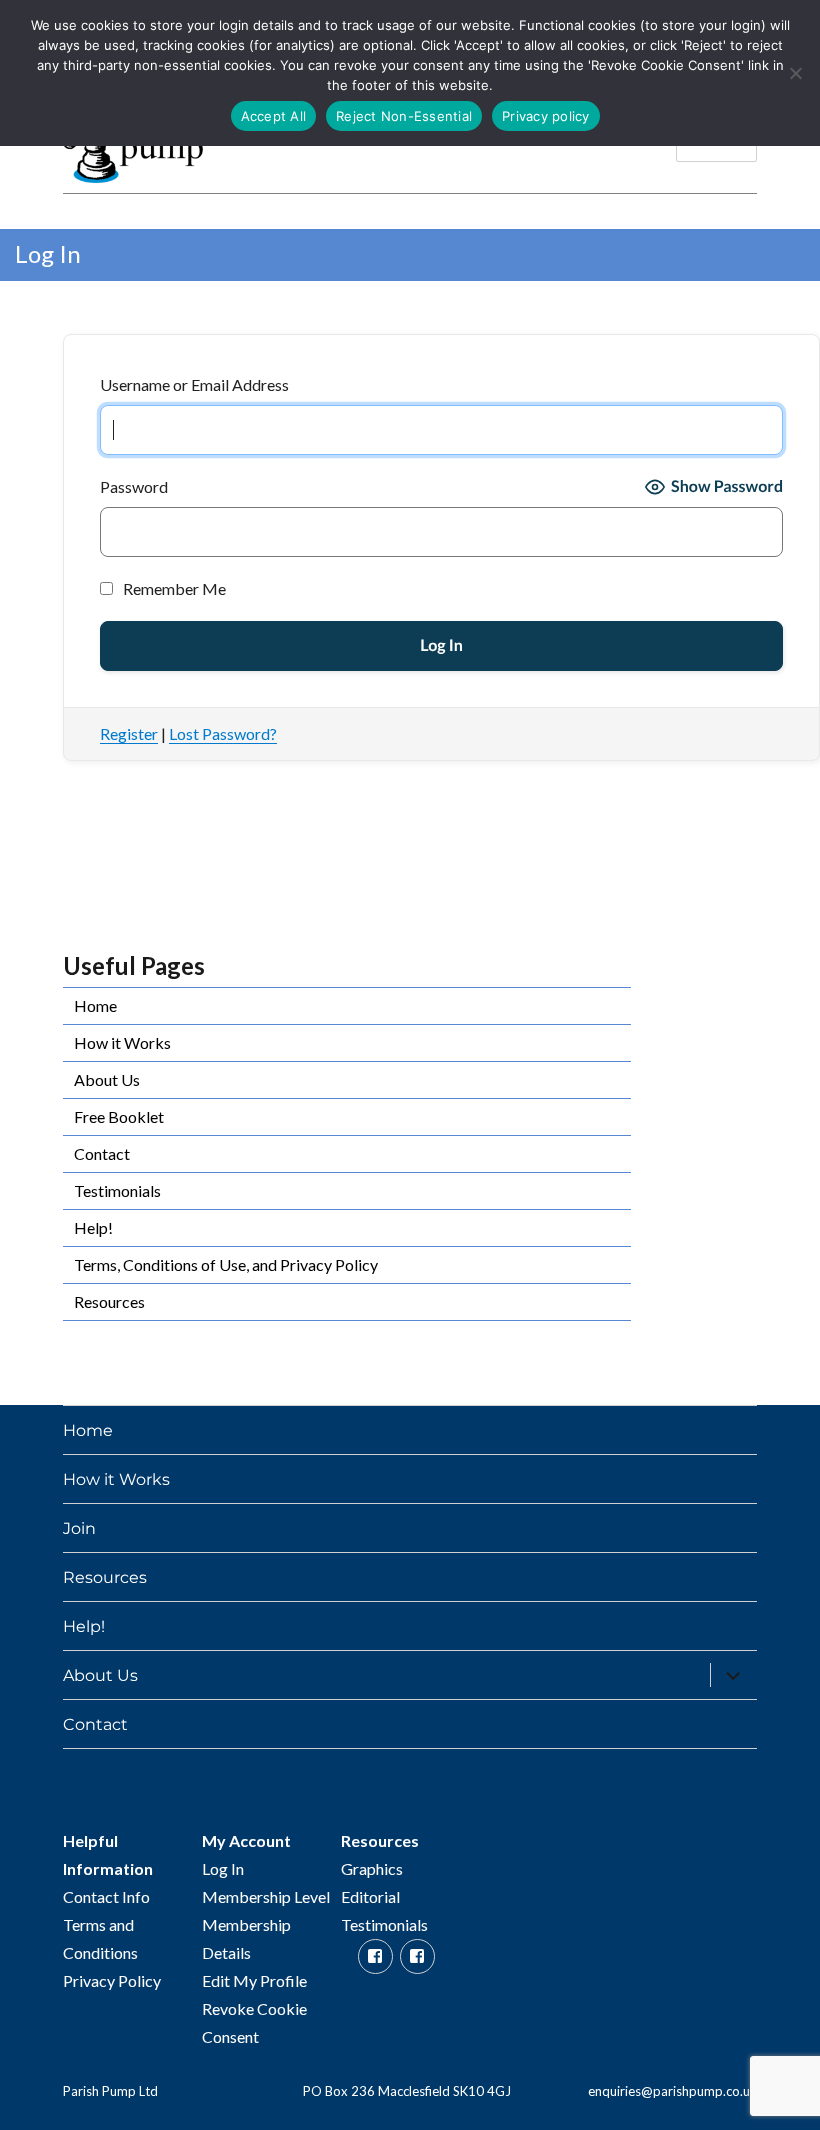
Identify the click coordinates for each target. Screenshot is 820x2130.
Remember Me (173, 588)
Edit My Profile (254, 1980)
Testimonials (117, 1190)
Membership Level (266, 1896)
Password (134, 486)
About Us (107, 1079)
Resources (109, 1301)
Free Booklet (119, 1116)
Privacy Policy (112, 1980)
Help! (93, 1227)
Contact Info (106, 1896)
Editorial (370, 1896)
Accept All (274, 116)
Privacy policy (546, 116)
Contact (102, 1153)
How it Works (122, 1042)
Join (79, 1528)
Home (95, 1005)
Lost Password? (223, 733)
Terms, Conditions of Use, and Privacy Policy (226, 1264)
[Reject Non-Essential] (795, 73)
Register (129, 733)
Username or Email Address (194, 384)
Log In (223, 1868)
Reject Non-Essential (404, 116)
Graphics (372, 1868)
